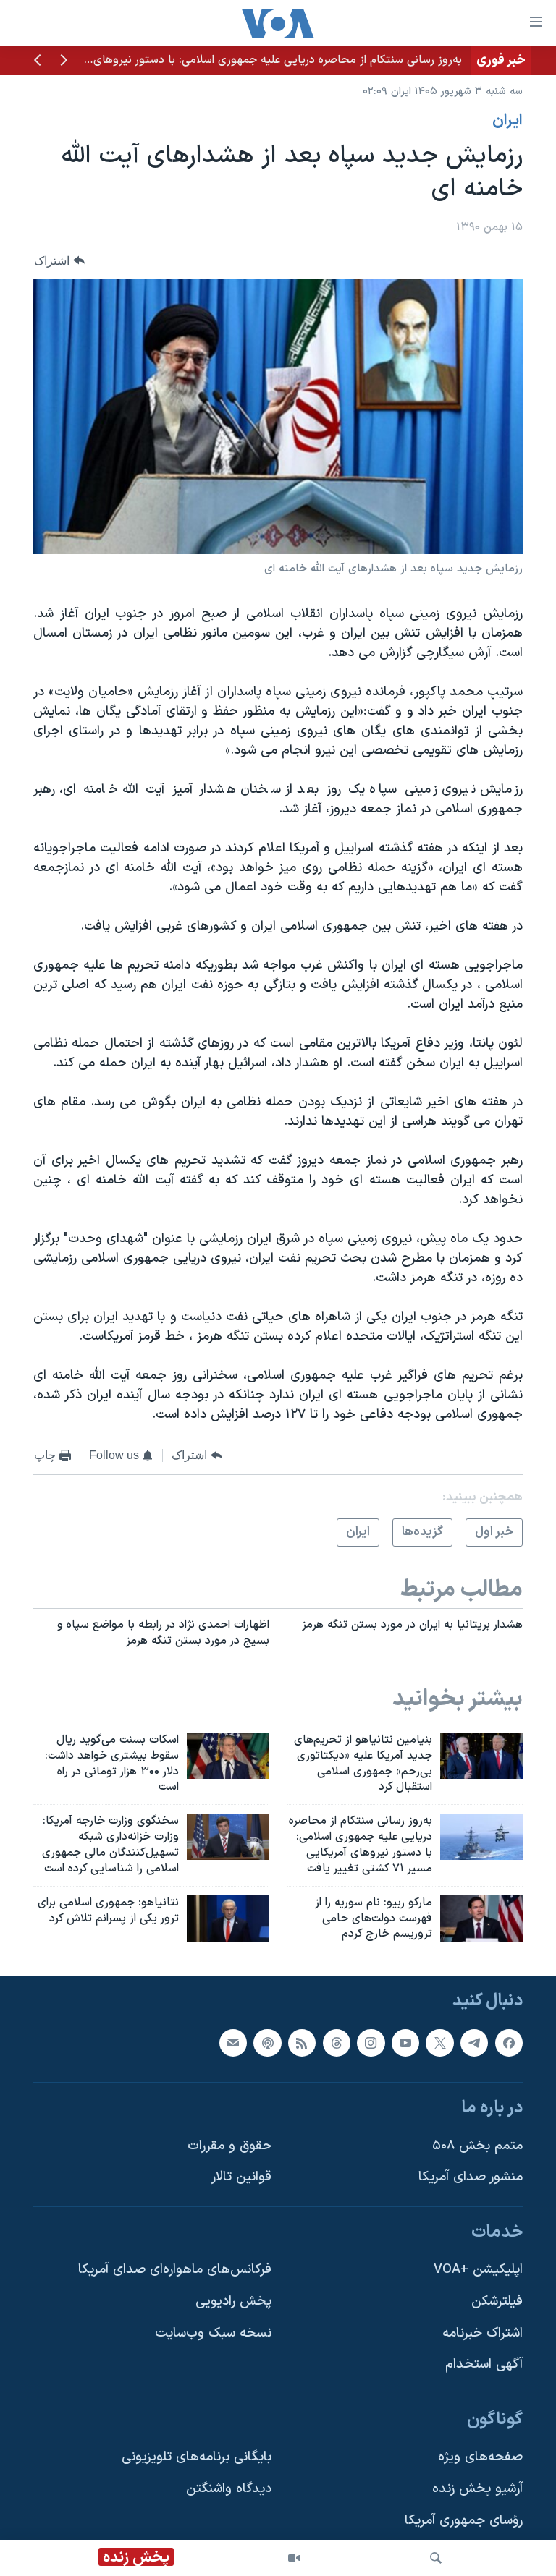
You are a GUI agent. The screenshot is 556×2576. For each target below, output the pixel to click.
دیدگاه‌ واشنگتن (229, 2489)
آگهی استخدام (484, 2365)
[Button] (59, 261)
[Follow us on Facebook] (509, 2043)
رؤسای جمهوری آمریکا (464, 2521)
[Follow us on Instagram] (371, 2043)
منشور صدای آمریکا (471, 2177)
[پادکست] (267, 2043)
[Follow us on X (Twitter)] (439, 2043)
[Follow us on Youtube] (405, 2043)
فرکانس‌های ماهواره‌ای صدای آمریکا (175, 2270)
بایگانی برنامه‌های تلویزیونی (197, 2458)
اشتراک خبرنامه (483, 2333)
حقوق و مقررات (229, 2146)
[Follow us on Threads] (337, 2043)
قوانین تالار (241, 2177)
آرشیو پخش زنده (477, 2489)
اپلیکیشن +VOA (478, 2270)
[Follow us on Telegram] (474, 2043)
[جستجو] (436, 2558)
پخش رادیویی (233, 2301)
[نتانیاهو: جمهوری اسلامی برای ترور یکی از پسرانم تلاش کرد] (228, 1918)
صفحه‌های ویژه (480, 2458)
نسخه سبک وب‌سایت (213, 2333)
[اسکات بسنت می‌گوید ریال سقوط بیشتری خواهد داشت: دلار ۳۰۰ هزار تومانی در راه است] (228, 1756)
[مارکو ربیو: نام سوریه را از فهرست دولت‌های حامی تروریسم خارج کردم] (481, 1918)
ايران (507, 121)
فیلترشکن (497, 2301)
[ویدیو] (294, 2558)
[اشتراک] (233, 2043)
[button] (64, 61)
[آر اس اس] (302, 2043)
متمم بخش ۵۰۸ (477, 2146)
